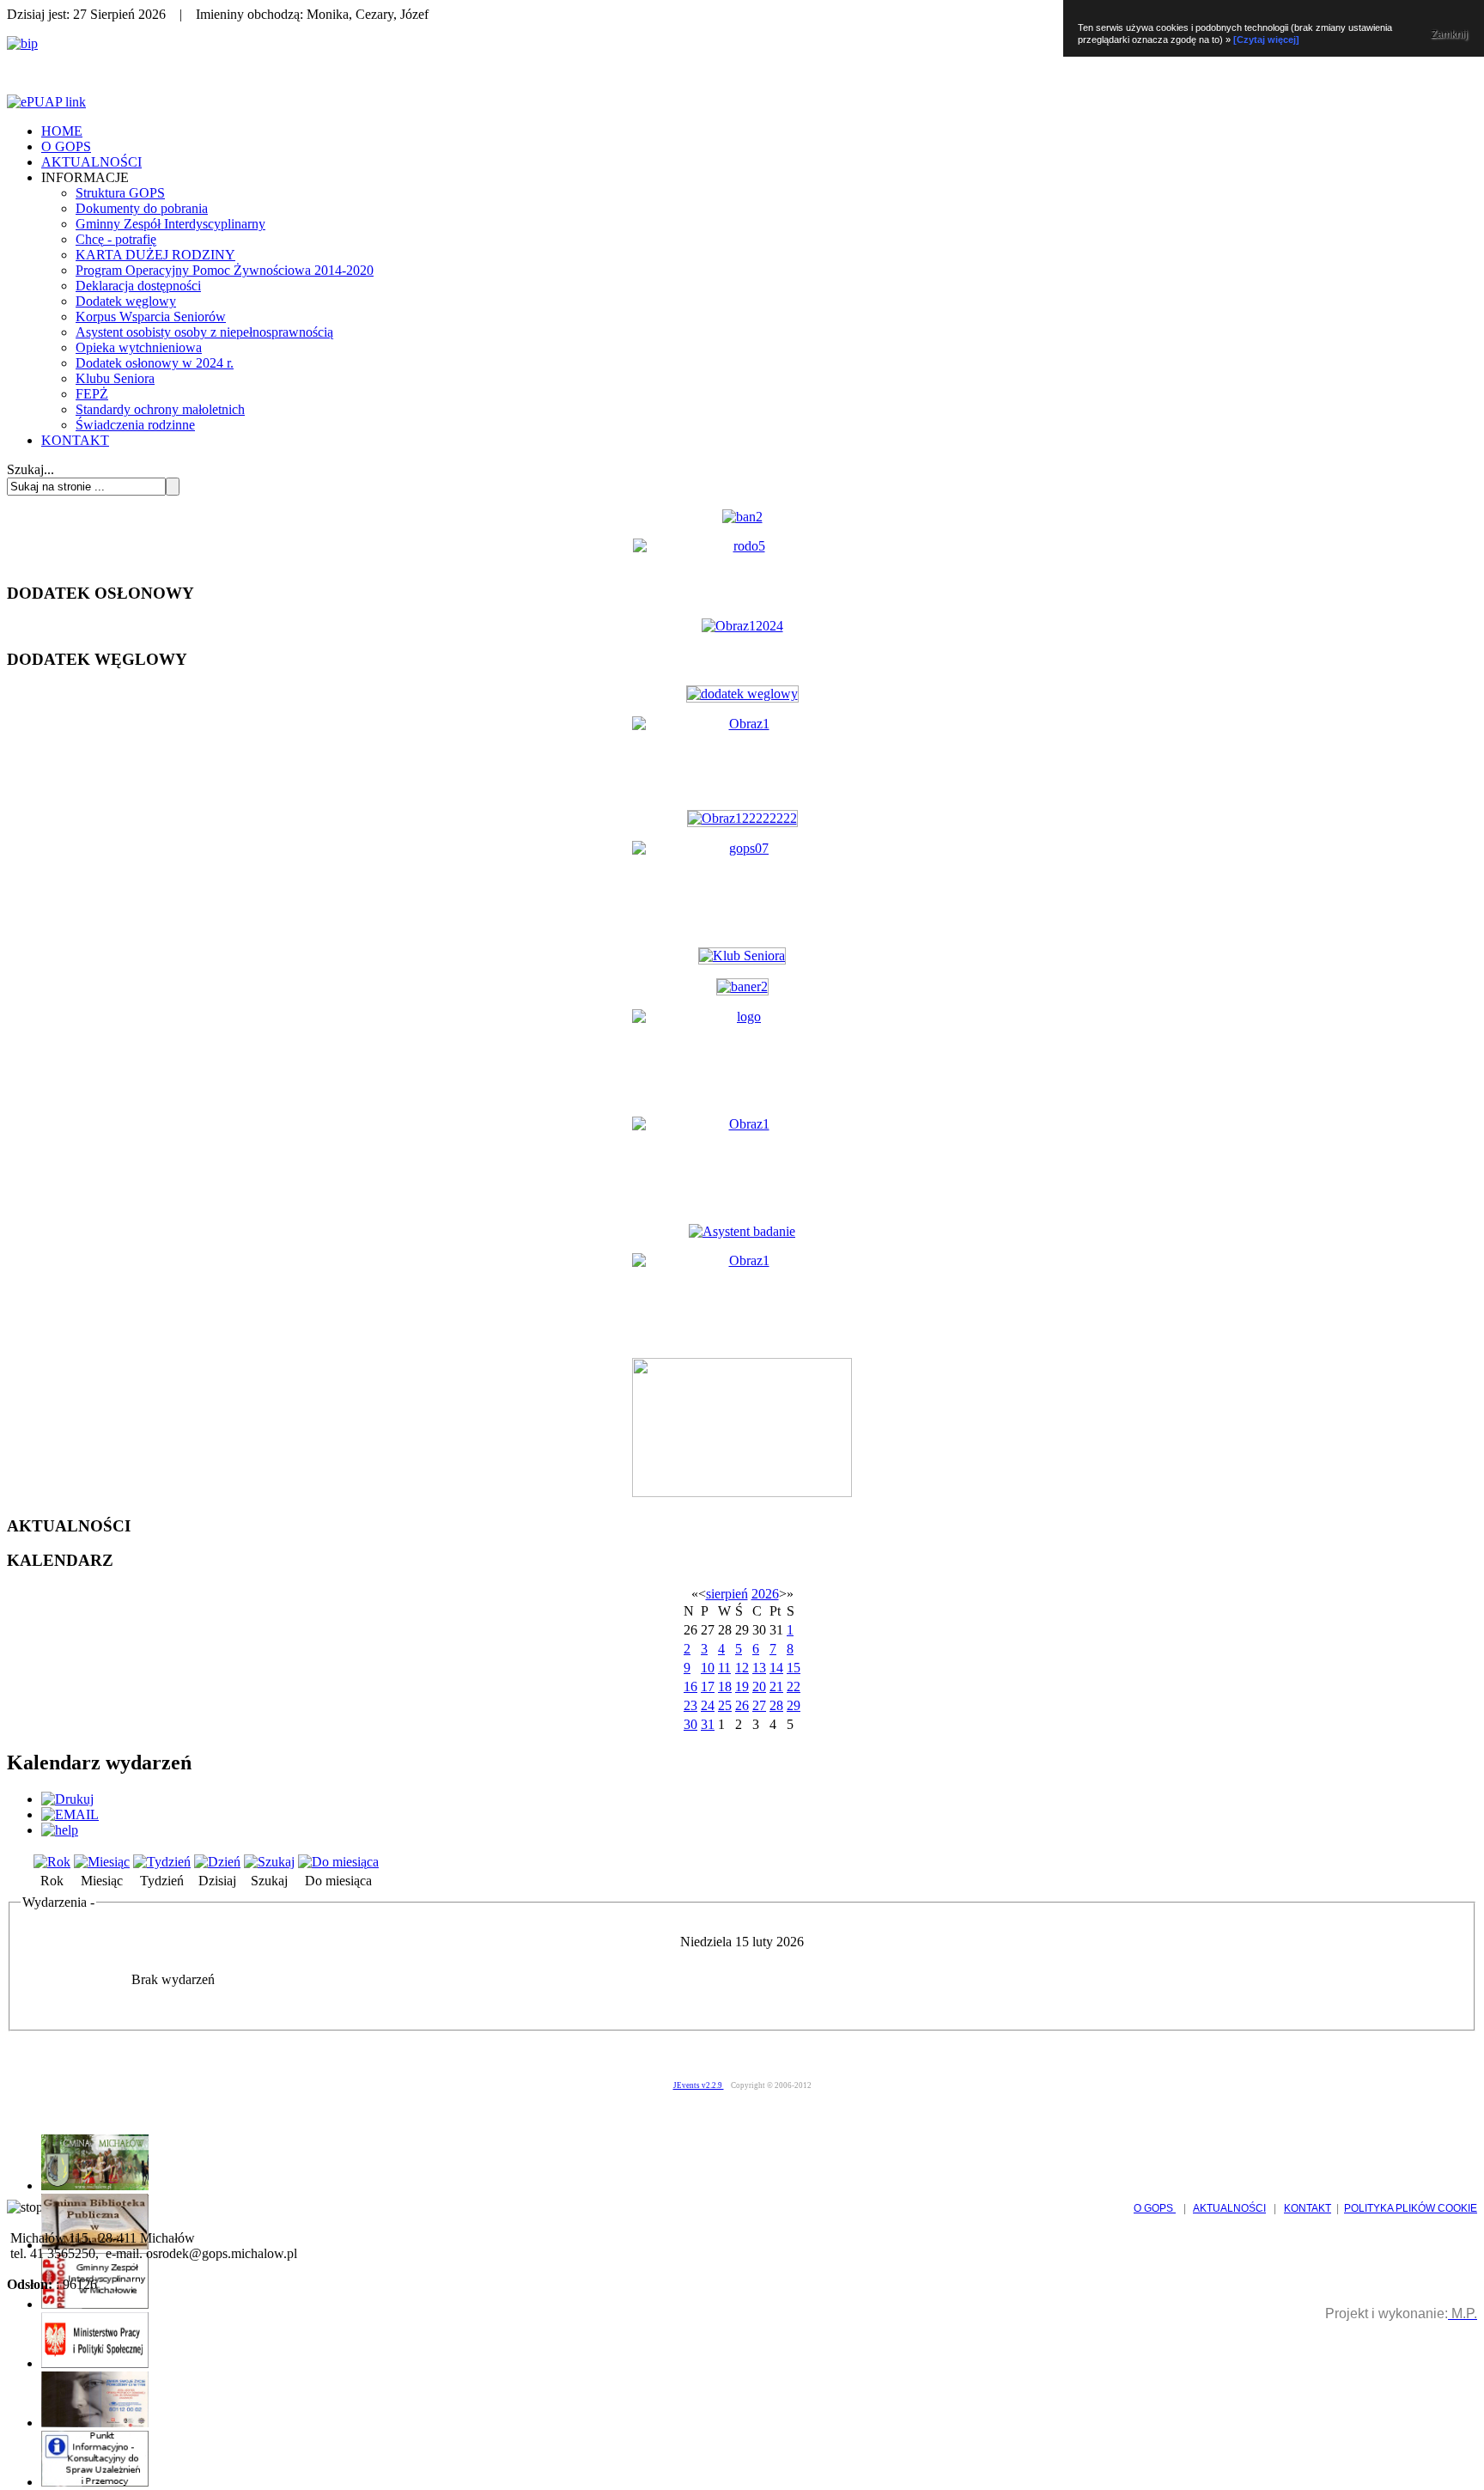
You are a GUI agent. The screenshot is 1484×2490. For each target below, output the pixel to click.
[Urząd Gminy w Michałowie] (95, 2186)
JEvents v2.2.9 (699, 2085)
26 (742, 1705)
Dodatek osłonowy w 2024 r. (155, 363)
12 (742, 1668)
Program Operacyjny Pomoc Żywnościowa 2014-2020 (225, 270)
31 (708, 1724)
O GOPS (66, 146)
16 (690, 1686)
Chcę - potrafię (116, 239)
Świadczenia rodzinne (135, 425)
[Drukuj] (67, 1799)
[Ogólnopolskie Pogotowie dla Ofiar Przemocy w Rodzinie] (95, 2423)
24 (708, 1705)
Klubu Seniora (115, 378)
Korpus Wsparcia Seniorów (151, 317)
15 (794, 1668)
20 (759, 1686)
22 (794, 1686)
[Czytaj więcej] (1266, 40)
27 (759, 1705)
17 (708, 1686)
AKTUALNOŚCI (91, 162)
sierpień (727, 1594)
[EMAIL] (70, 1814)
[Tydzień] (162, 1862)
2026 (765, 1594)
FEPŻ (92, 394)
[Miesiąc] (102, 1862)
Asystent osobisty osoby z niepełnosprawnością (204, 332)
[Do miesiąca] (338, 1862)
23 (690, 1705)
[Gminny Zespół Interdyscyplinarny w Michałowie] (95, 2304)
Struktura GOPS (120, 193)
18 (725, 1686)
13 (759, 1668)
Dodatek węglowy (126, 301)
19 (742, 1686)
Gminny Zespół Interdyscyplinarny (170, 224)
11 (724, 1668)
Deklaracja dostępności (138, 286)
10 (708, 1668)
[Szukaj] (269, 1862)
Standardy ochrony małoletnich (160, 409)
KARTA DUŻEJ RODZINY (155, 255)
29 (794, 1705)
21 (776, 1686)
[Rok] (52, 1862)
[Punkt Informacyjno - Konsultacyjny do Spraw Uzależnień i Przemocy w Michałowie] (95, 2482)
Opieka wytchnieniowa (139, 347)
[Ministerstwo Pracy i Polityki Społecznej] (95, 2363)
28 (776, 1705)
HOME (62, 131)
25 (725, 1705)
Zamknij (1449, 34)
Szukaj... (30, 469)
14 (776, 1668)
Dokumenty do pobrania (142, 208)
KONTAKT (75, 440)
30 (690, 1724)
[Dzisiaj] (217, 1862)
